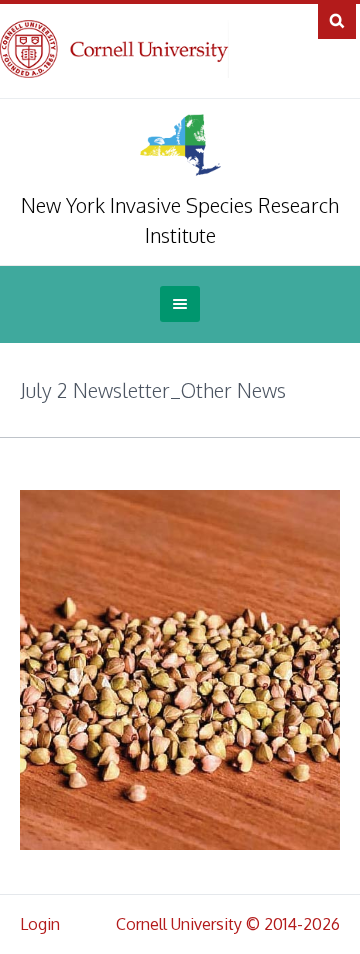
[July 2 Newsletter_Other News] (180, 670)
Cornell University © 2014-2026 (228, 924)
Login (40, 924)
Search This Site (337, 20)
